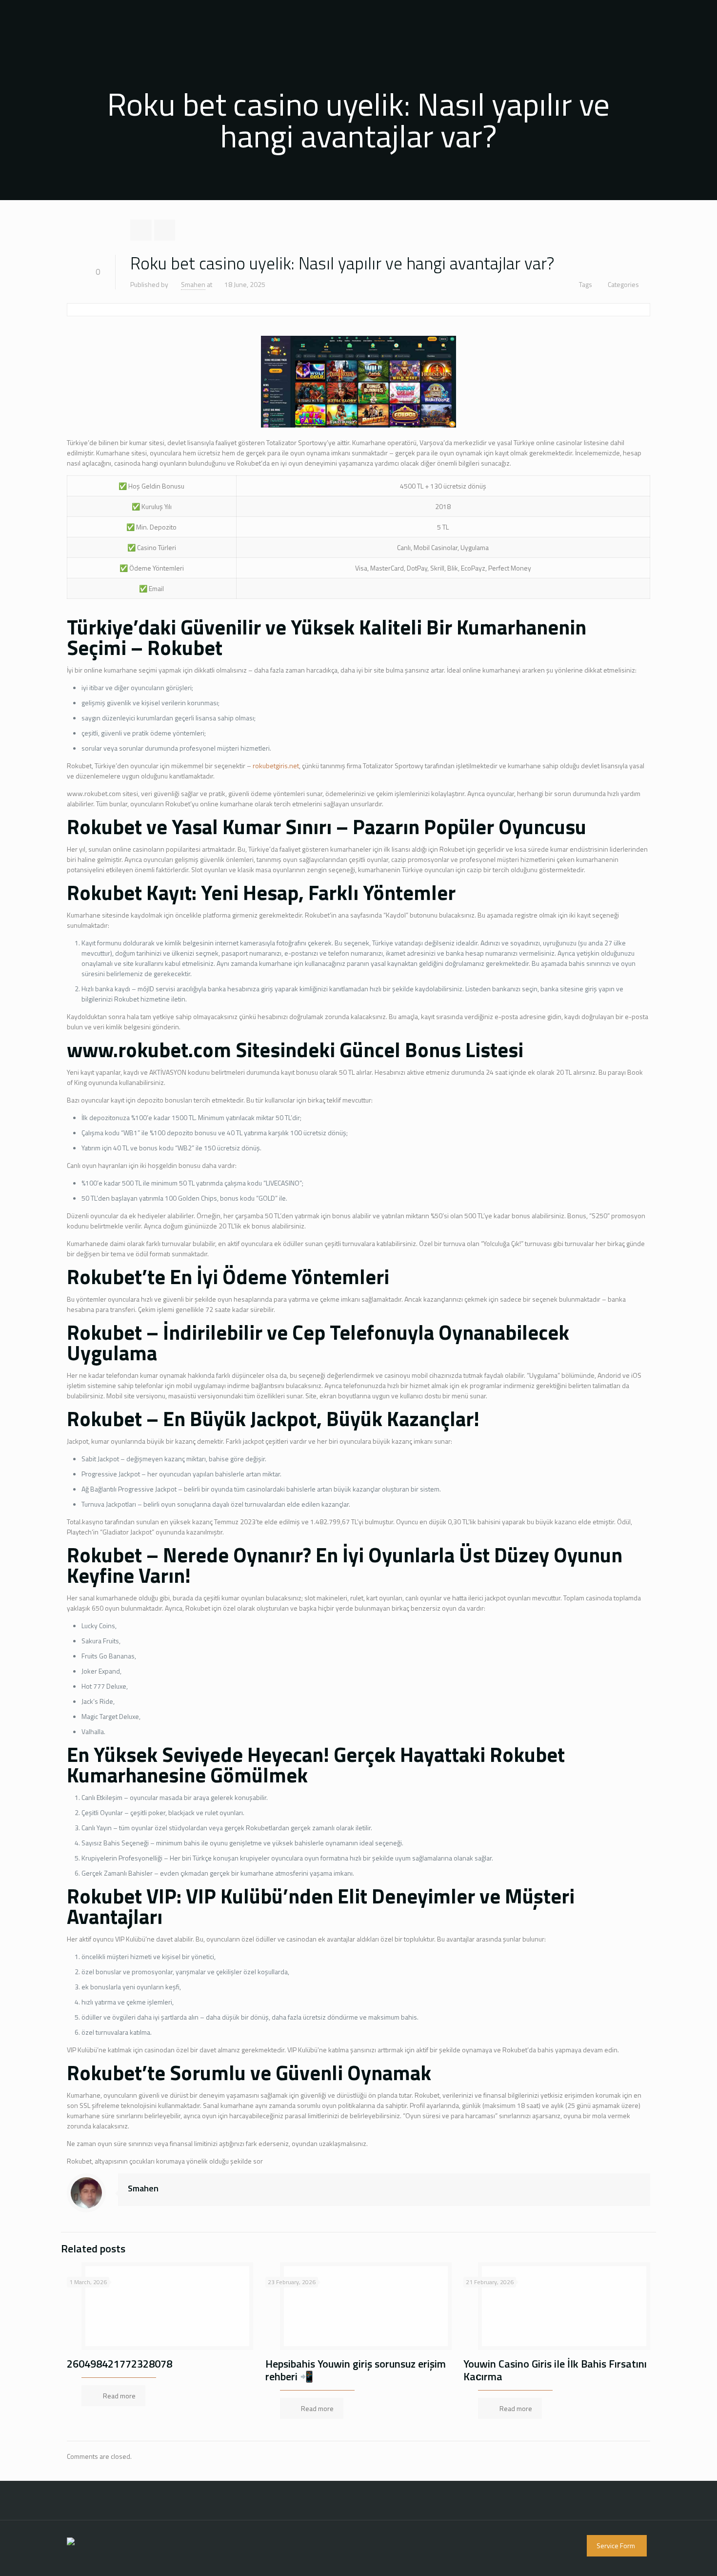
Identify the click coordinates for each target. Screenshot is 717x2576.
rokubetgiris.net (276, 766)
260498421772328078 (119, 2364)
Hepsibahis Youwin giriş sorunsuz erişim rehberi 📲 (356, 2370)
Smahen (193, 284)
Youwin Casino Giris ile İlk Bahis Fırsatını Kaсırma (555, 2370)
